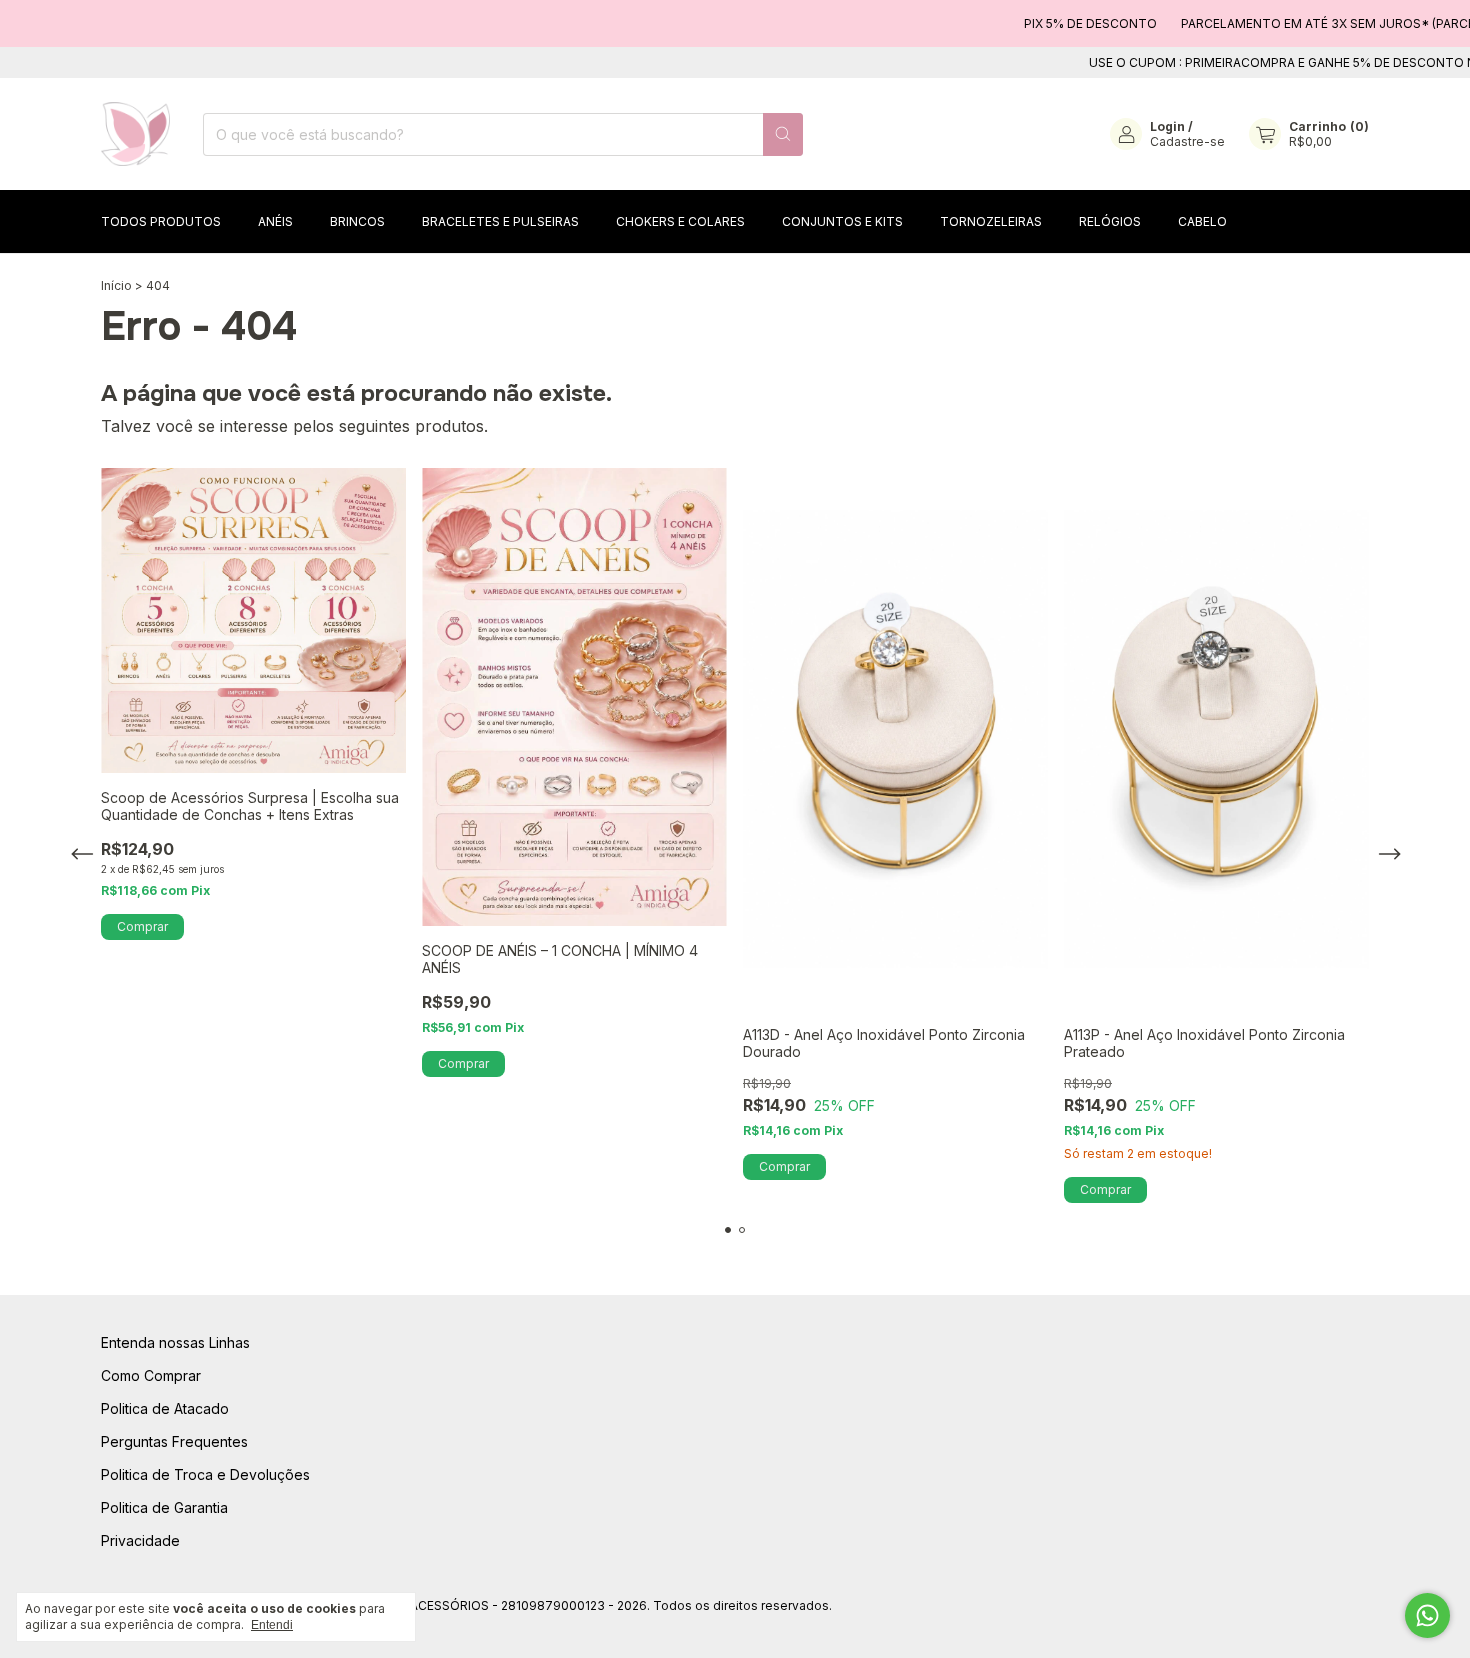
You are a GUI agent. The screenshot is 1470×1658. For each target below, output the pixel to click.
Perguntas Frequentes (174, 1441)
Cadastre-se (1187, 141)
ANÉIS (275, 221)
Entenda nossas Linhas (175, 1342)
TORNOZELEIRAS (991, 221)
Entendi (272, 1625)
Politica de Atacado (165, 1408)
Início (116, 285)
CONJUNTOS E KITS (842, 221)
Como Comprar (151, 1375)
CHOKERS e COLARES (680, 221)
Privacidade (140, 1540)
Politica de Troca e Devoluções (205, 1474)
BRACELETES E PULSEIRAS (500, 221)
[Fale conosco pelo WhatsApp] (1427, 1615)
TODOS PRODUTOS (161, 221)
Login (1167, 126)
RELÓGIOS (1110, 221)
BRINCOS (357, 221)
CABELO (1202, 221)
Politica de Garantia (164, 1507)
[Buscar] (783, 134)
